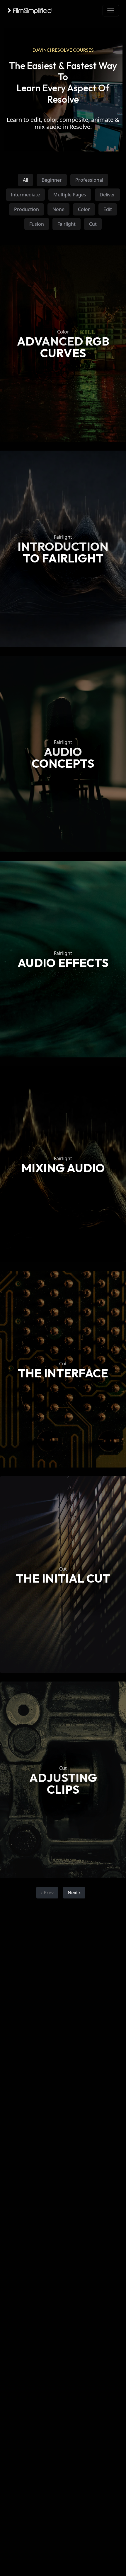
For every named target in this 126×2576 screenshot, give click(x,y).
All (25, 180)
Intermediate (25, 195)
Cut (93, 224)
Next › (74, 1893)
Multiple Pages (70, 195)
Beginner (52, 180)
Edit (108, 209)
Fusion (37, 224)
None (58, 209)
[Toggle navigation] (111, 11)
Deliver (107, 195)
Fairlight (67, 224)
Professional (89, 180)
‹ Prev (47, 1893)
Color (84, 209)
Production (27, 209)
